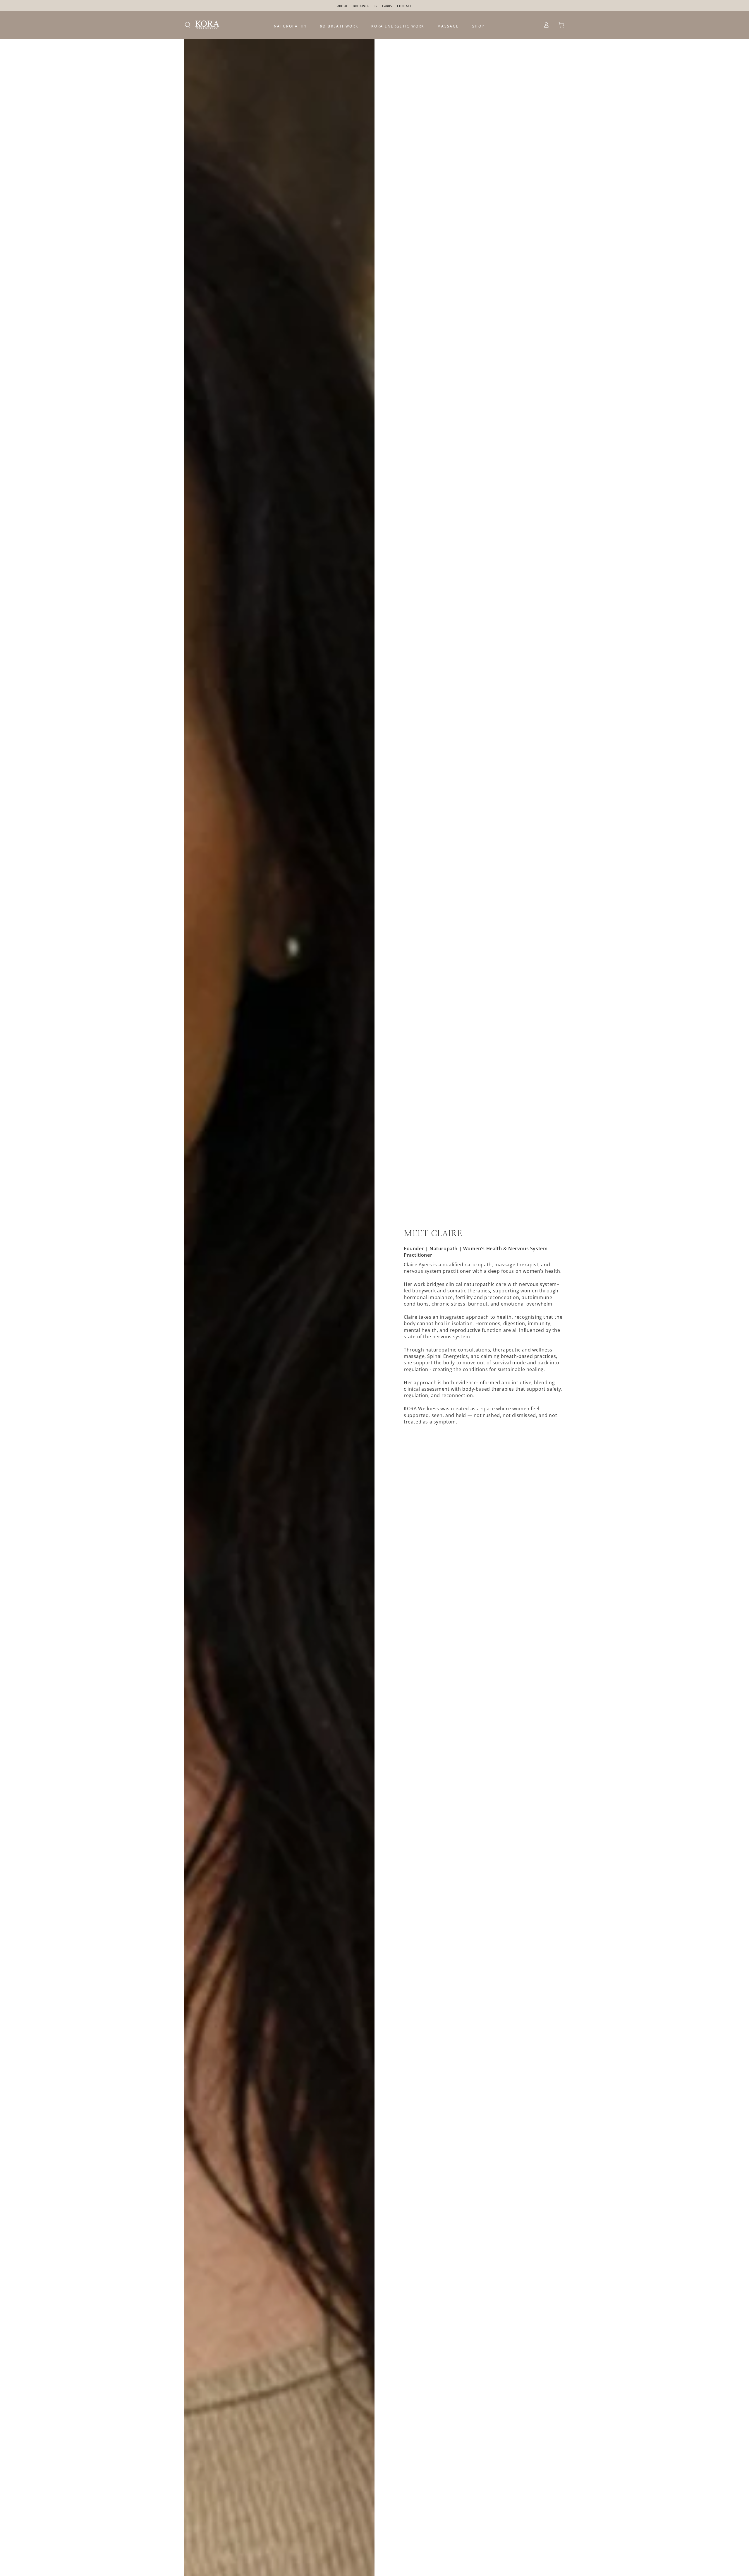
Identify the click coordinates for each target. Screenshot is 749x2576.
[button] (188, 25)
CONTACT (404, 6)
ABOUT (343, 6)
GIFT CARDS (384, 6)
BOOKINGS (361, 6)
